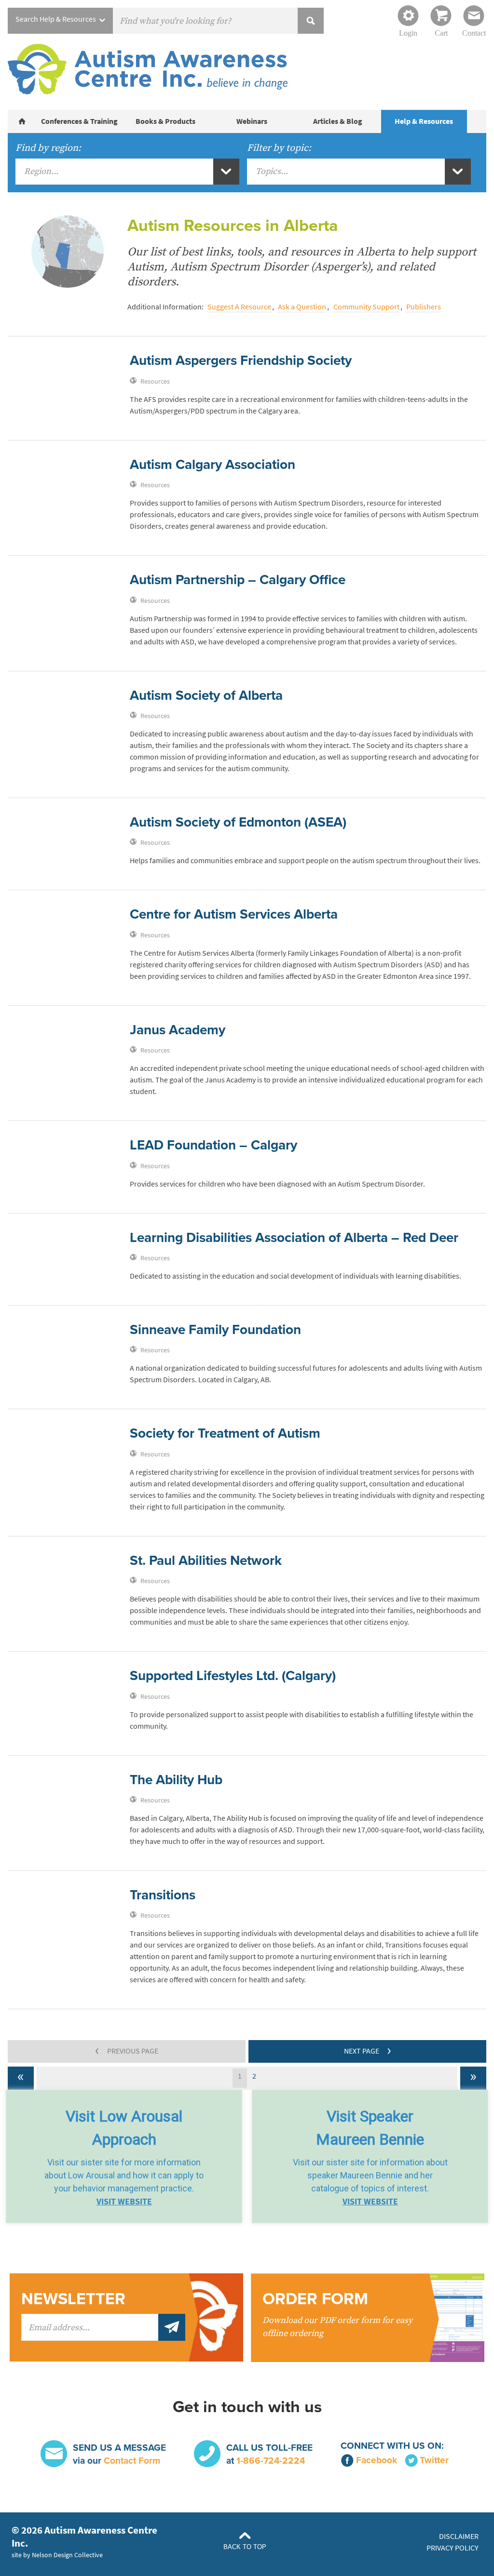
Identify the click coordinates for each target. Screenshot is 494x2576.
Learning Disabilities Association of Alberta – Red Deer (294, 1238)
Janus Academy (178, 1030)
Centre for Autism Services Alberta (234, 914)
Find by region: (48, 148)
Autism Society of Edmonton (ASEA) (238, 822)
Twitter (434, 2460)
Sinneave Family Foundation (215, 1330)
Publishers (424, 307)
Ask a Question (302, 307)
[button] (124, 2156)
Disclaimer (459, 2536)
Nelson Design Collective (67, 2555)
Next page (368, 2050)
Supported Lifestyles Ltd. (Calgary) (233, 1676)
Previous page (127, 2050)
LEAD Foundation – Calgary (213, 1145)
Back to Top (245, 2547)
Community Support (366, 307)
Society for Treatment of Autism (225, 1433)
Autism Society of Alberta (206, 695)
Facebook (377, 2460)
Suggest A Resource (239, 307)
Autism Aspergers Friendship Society (241, 360)
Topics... (272, 171)
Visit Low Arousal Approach (124, 2128)
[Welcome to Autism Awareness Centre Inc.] (22, 121)
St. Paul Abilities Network (206, 1561)
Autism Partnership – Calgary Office (238, 580)
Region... (41, 171)
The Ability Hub (176, 1780)
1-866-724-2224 (271, 2461)
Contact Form (132, 2461)
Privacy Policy (453, 2548)
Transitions (163, 1895)
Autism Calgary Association (213, 465)
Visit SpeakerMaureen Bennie (370, 2128)
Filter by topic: (279, 148)
